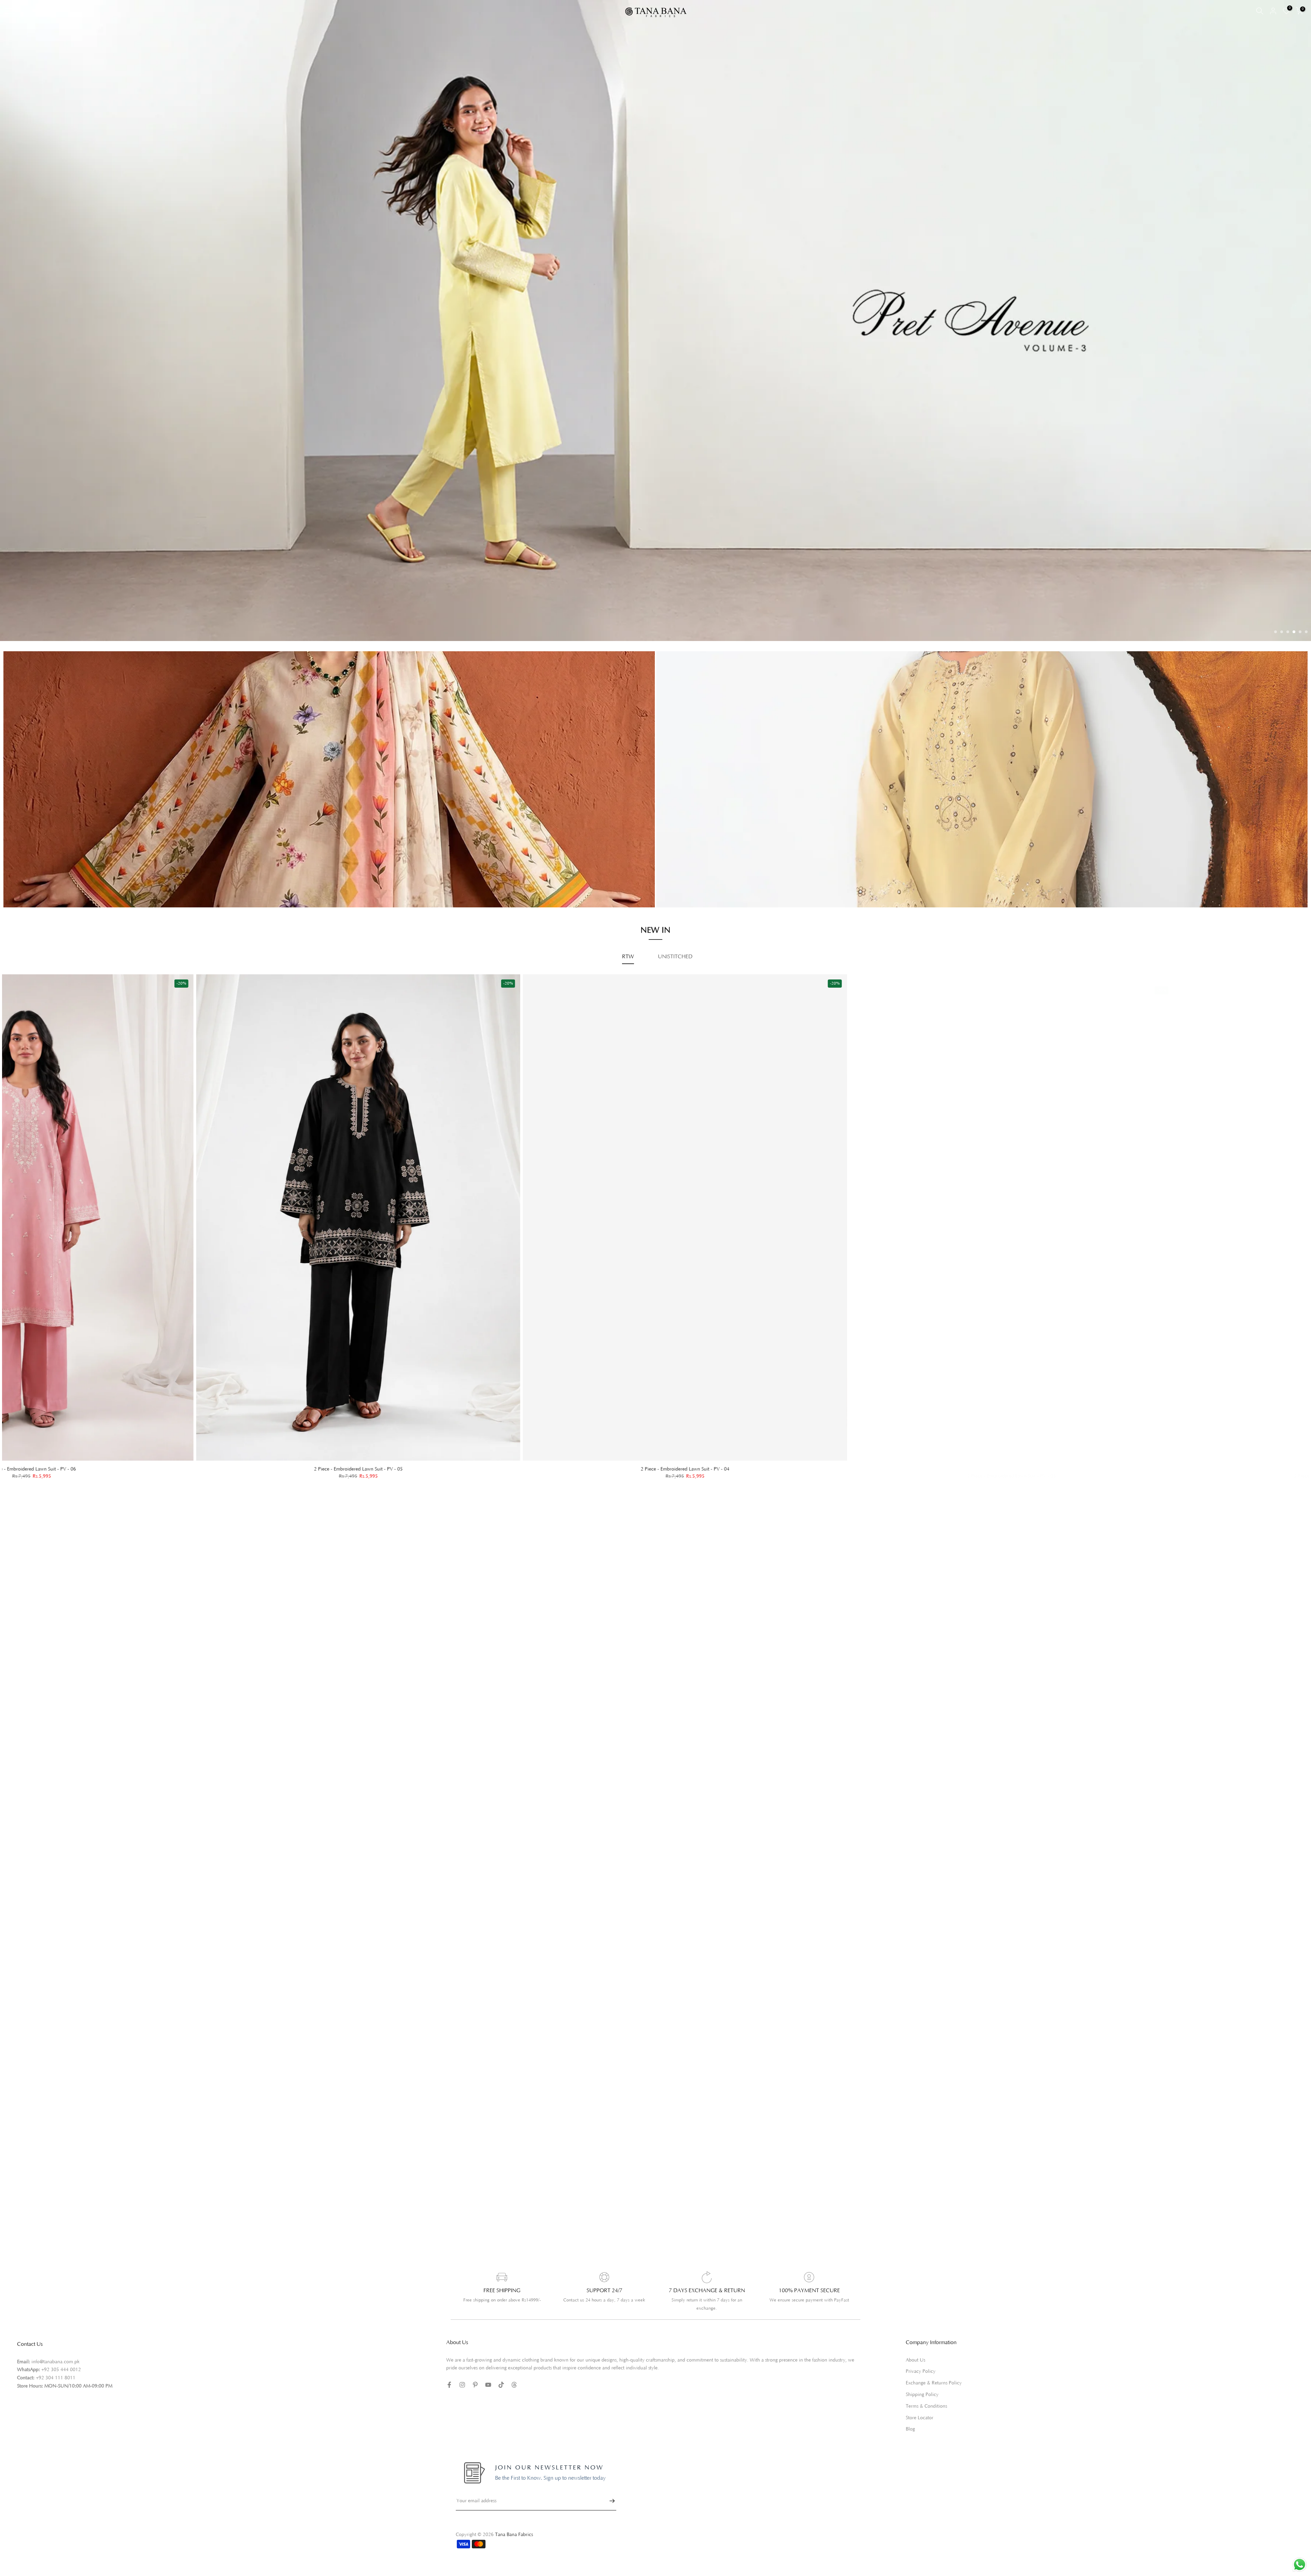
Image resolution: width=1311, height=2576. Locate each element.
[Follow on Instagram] (462, 2403)
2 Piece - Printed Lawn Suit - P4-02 (374, 1494)
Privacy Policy (921, 2390)
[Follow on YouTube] (488, 2403)
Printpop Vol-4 (801, 901)
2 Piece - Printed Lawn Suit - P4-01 (701, 1494)
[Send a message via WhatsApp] (1300, 2565)
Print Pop (142, 899)
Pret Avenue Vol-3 (805, 882)
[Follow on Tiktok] (501, 2403)
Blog (910, 2448)
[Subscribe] (609, 2519)
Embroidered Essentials (157, 889)
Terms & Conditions (926, 2424)
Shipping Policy (922, 2413)
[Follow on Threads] (514, 2403)
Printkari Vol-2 (148, 909)
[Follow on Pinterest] (475, 2403)
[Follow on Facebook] (449, 2403)
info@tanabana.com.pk (55, 2380)
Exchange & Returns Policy (934, 2401)
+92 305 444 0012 (61, 2388)
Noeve (792, 911)
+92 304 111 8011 (56, 2396)
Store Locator (920, 2436)
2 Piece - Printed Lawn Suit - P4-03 (47, 1487)
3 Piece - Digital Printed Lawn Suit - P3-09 (1028, 1493)
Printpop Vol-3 (801, 892)
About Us (915, 2378)
